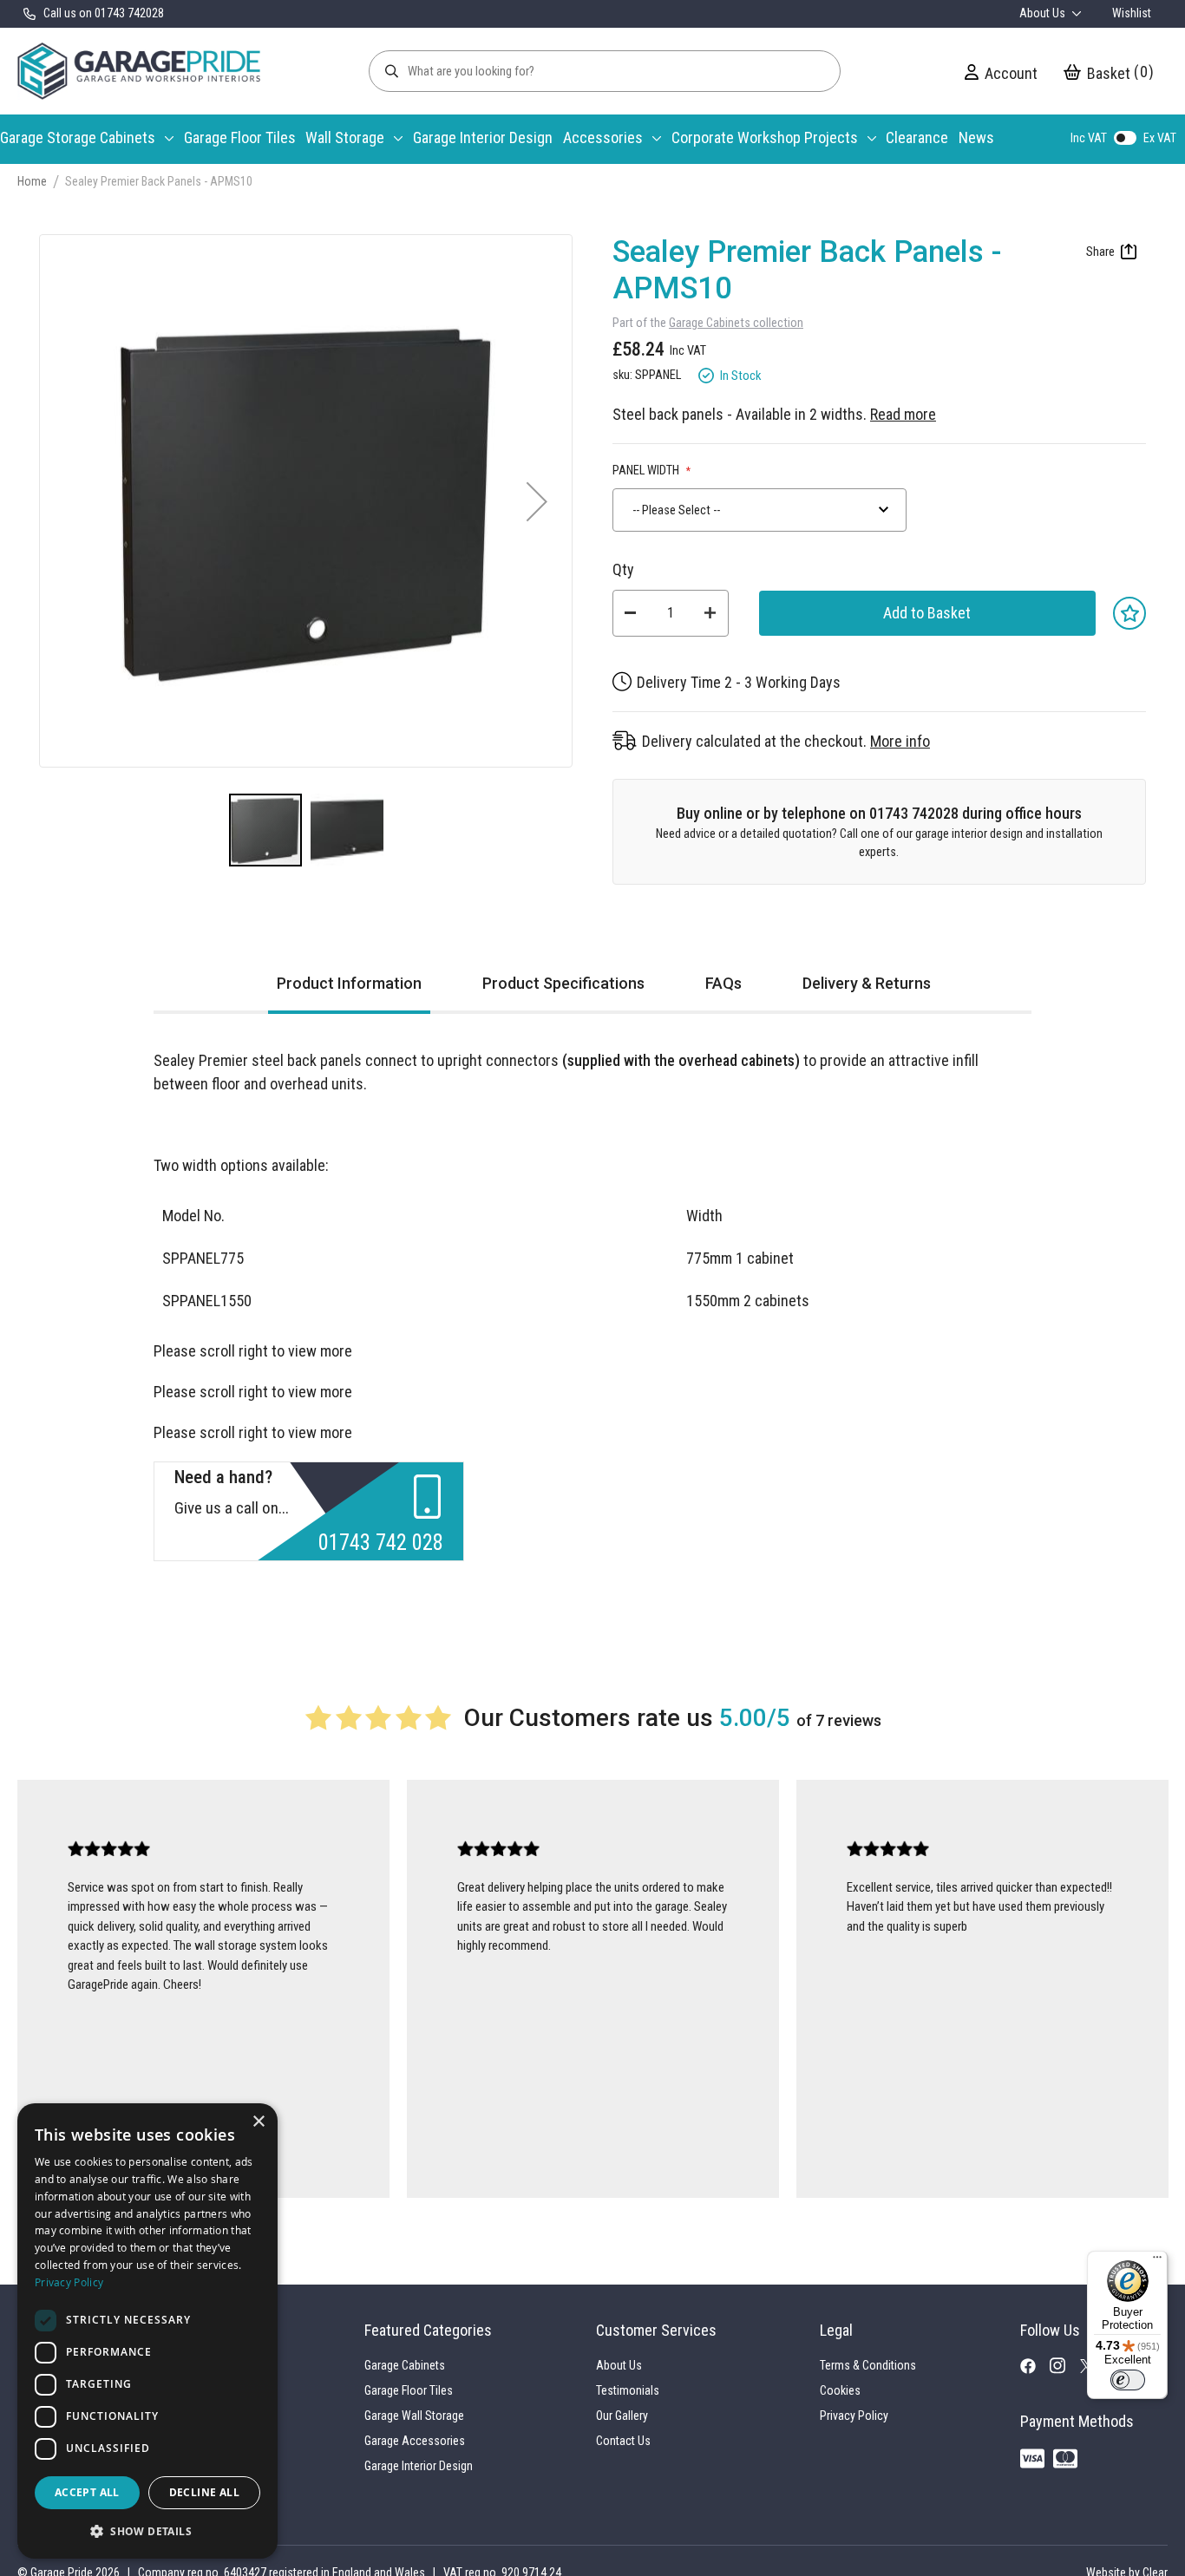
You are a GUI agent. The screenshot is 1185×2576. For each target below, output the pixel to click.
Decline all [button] (204, 2492)
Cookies (840, 2390)
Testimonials (628, 2390)
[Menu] (1157, 2261)
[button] (537, 501)
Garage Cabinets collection (736, 323)
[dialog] (147, 2331)
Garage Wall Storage (414, 2416)
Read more (903, 414)
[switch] (1128, 2380)
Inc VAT (1089, 138)
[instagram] (1064, 2370)
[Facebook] (1035, 2370)
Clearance (917, 137)
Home (32, 181)
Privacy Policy (854, 2416)
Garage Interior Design (483, 137)
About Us (1044, 13)
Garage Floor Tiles (240, 137)
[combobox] (759, 510)
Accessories (603, 137)
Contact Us (623, 2441)
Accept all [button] (87, 2492)
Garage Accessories (415, 2441)
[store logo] (139, 71)
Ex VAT (1160, 138)
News (976, 137)
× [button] (258, 2122)
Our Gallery (622, 2416)
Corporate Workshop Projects (765, 137)
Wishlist (1132, 13)
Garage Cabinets (405, 2365)
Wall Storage (345, 137)
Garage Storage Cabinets (78, 137)
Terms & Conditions (868, 2365)
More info (900, 741)
